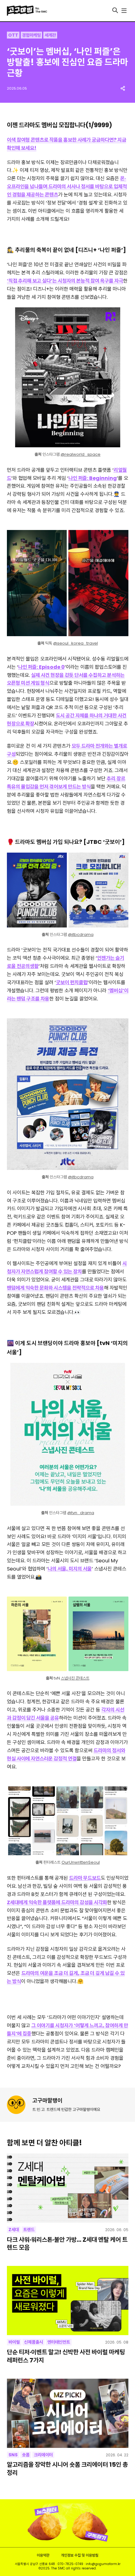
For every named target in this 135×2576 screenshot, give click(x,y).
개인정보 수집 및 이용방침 (80, 2555)
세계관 (50, 35)
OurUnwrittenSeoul (81, 1862)
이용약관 (43, 2555)
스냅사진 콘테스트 (75, 1678)
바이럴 (14, 2342)
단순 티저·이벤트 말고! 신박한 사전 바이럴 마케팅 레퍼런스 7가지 (66, 2356)
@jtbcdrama (81, 935)
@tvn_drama (81, 1513)
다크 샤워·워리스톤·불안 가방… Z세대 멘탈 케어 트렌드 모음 (67, 2244)
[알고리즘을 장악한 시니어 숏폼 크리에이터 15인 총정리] (68, 2413)
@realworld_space (81, 454)
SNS (13, 2455)
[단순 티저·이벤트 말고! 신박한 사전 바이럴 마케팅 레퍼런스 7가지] (68, 2301)
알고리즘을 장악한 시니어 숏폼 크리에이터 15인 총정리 (67, 2469)
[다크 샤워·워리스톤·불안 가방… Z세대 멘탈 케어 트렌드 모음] (68, 2188)
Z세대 (14, 2230)
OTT (13, 35)
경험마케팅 (31, 35)
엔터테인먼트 (59, 2342)
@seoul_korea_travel (76, 643)
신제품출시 (34, 2342)
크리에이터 (43, 2455)
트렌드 (29, 2230)
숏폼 (26, 2455)
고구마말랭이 (47, 2100)
